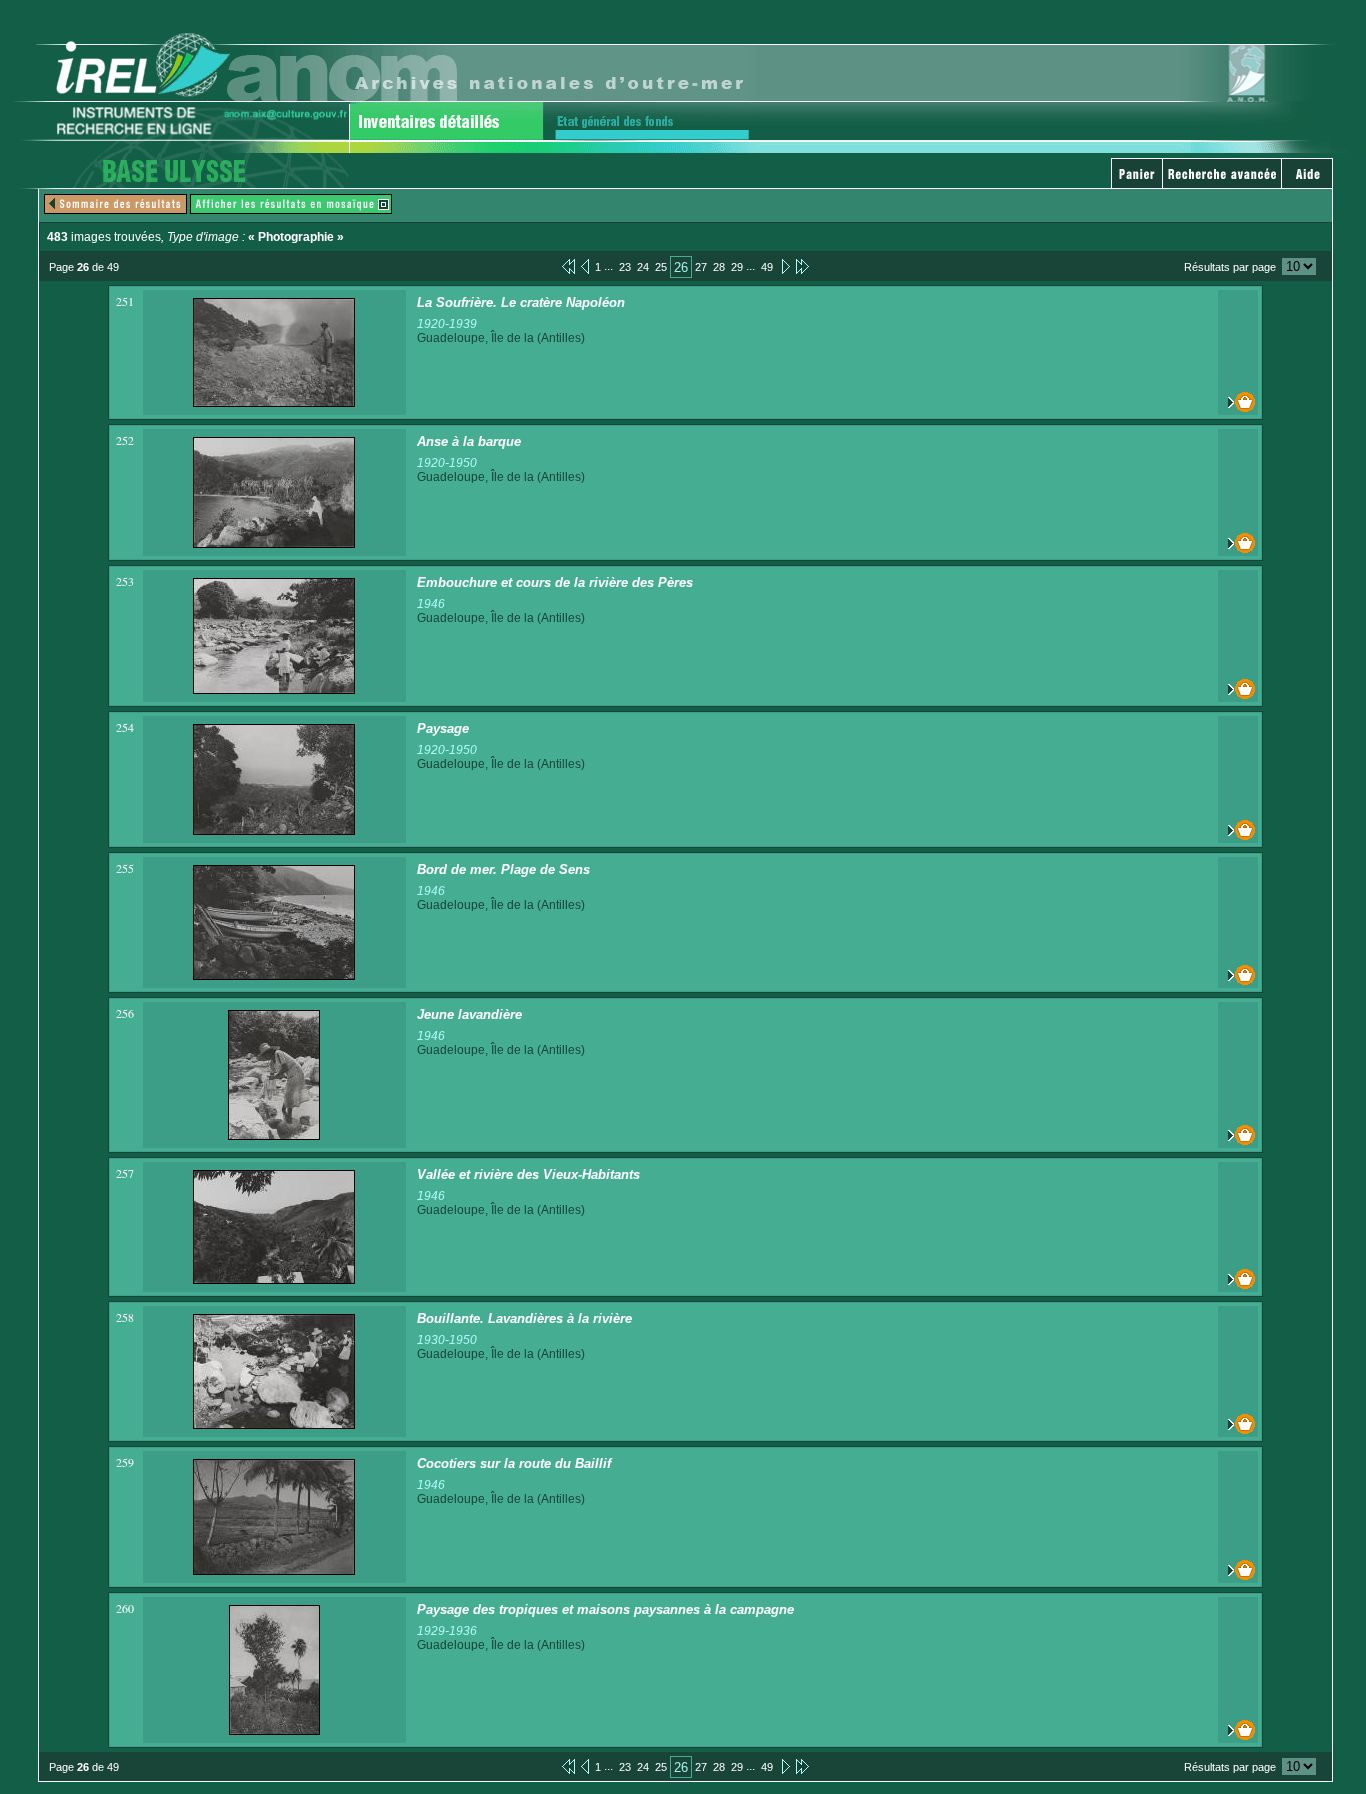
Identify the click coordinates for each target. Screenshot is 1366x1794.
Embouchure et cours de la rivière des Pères (555, 582)
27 (701, 267)
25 (661, 267)
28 (719, 267)
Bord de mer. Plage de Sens (503, 869)
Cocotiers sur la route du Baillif (514, 1463)
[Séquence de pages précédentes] (568, 266)
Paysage (443, 728)
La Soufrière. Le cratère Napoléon (521, 302)
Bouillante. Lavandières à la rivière (524, 1318)
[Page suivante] (784, 266)
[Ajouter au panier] (1238, 402)
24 (643, 267)
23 (625, 267)
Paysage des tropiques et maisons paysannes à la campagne (605, 1609)
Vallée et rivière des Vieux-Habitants (528, 1174)
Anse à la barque (469, 441)
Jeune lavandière (469, 1014)
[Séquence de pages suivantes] (802, 266)
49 (767, 267)
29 (737, 267)
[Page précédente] (585, 266)
